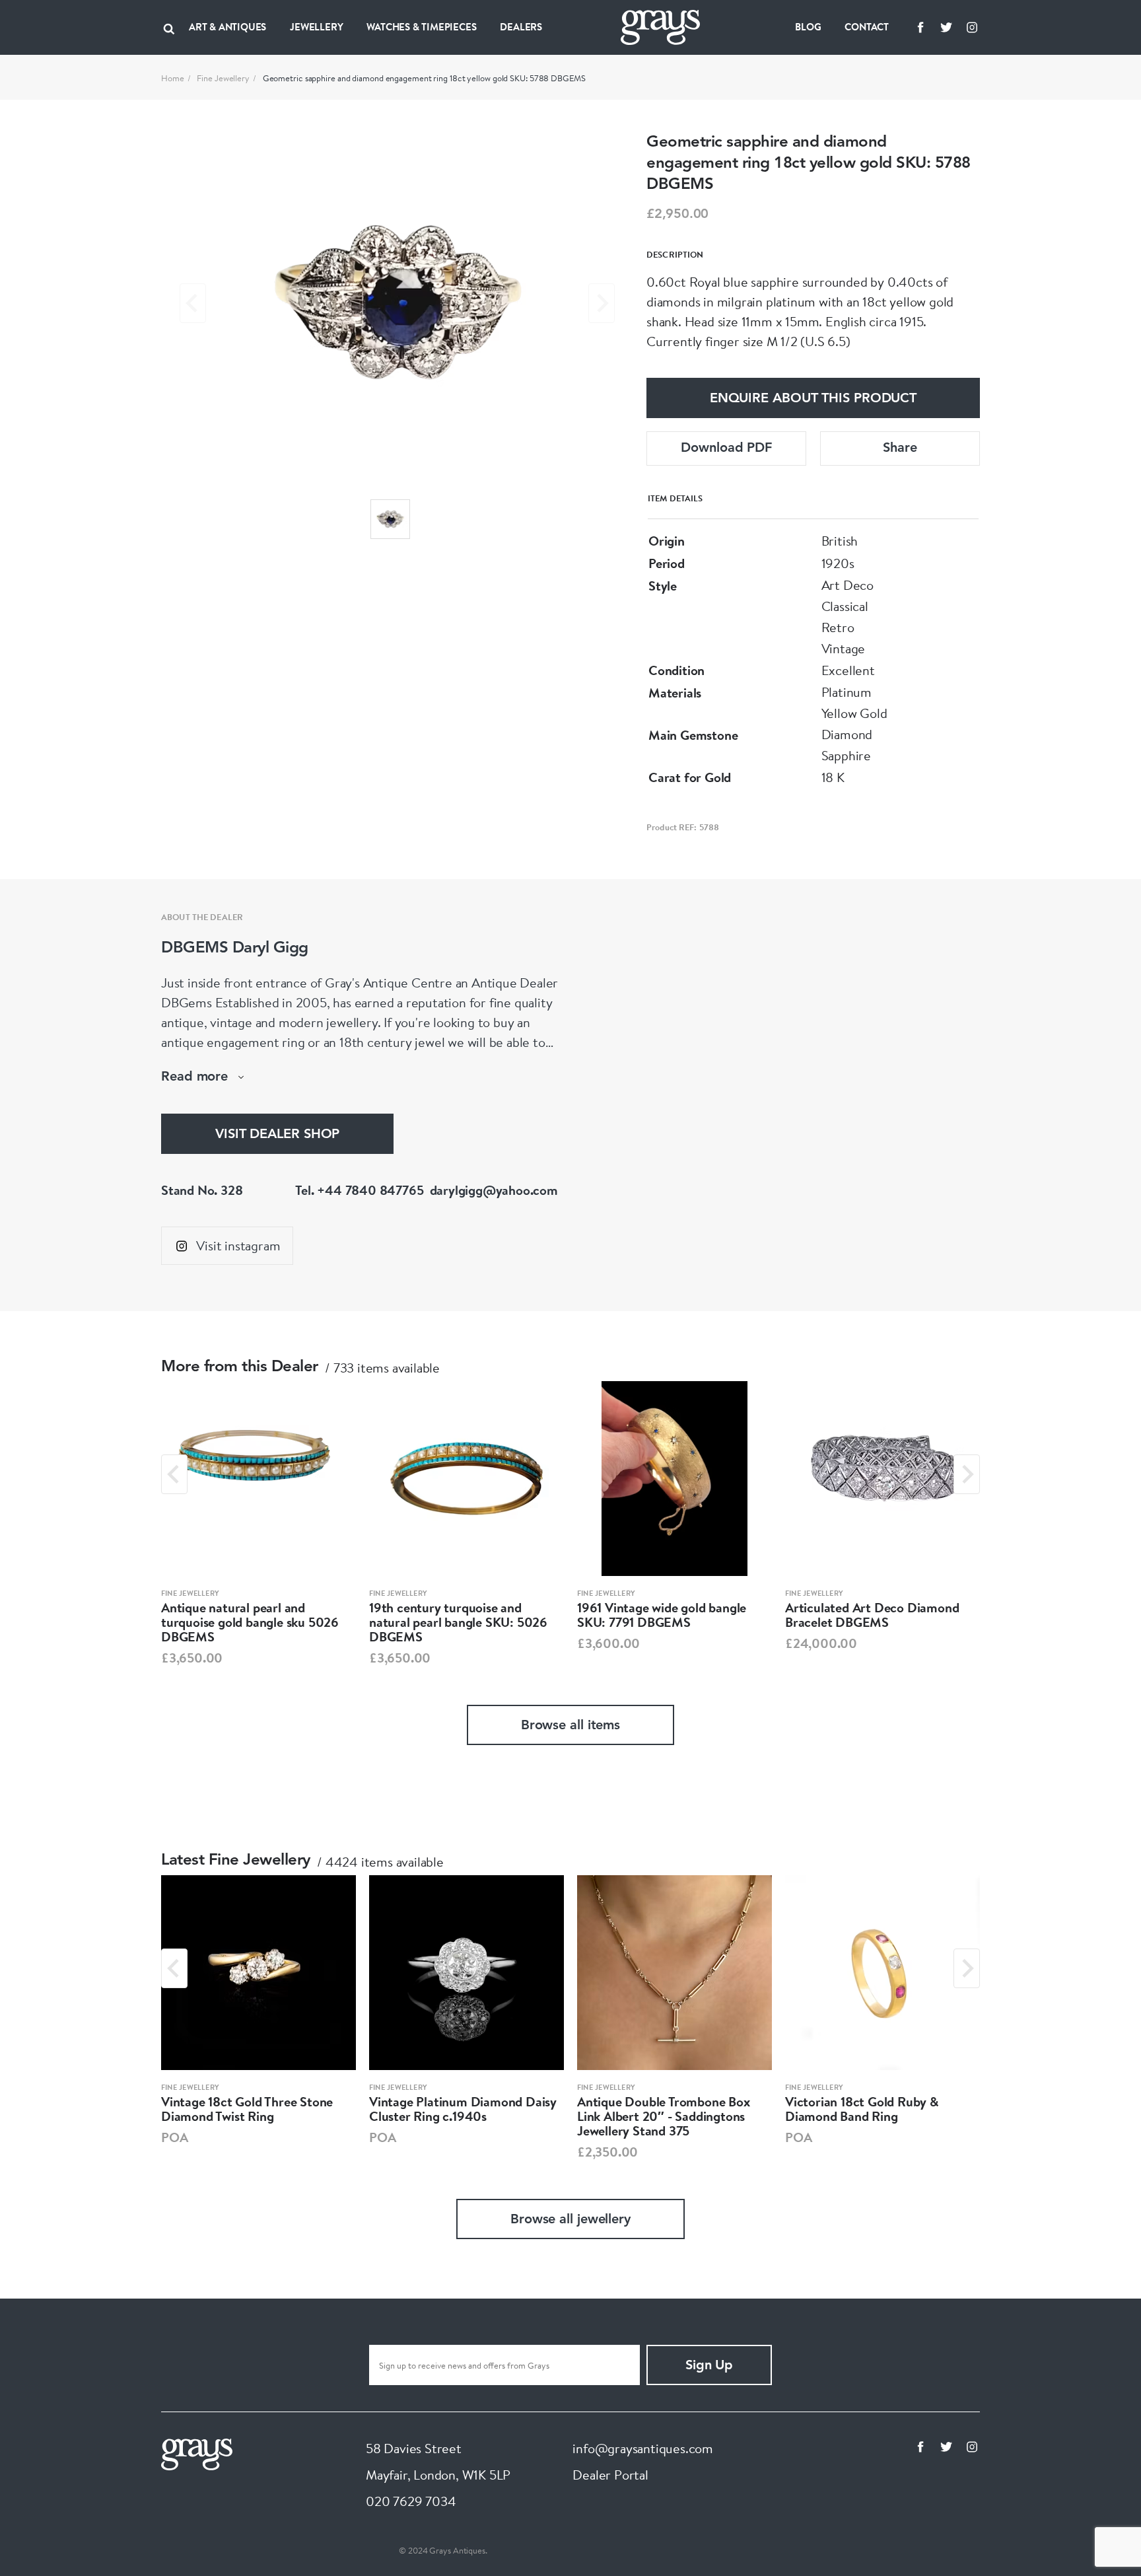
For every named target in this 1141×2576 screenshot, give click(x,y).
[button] (390, 519)
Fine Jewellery (223, 78)
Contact (867, 27)
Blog (808, 27)
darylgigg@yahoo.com (494, 1190)
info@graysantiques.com (643, 2448)
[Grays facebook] (920, 27)
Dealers (521, 27)
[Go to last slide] (174, 1474)
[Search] (169, 27)
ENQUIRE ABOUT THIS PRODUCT (813, 399)
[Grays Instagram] (972, 27)
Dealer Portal (610, 2475)
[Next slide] (602, 303)
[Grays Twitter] (946, 27)
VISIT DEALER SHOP (277, 1135)
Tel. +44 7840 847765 (359, 1190)
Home (173, 78)
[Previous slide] (193, 303)
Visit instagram (238, 1245)
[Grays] (197, 2453)
